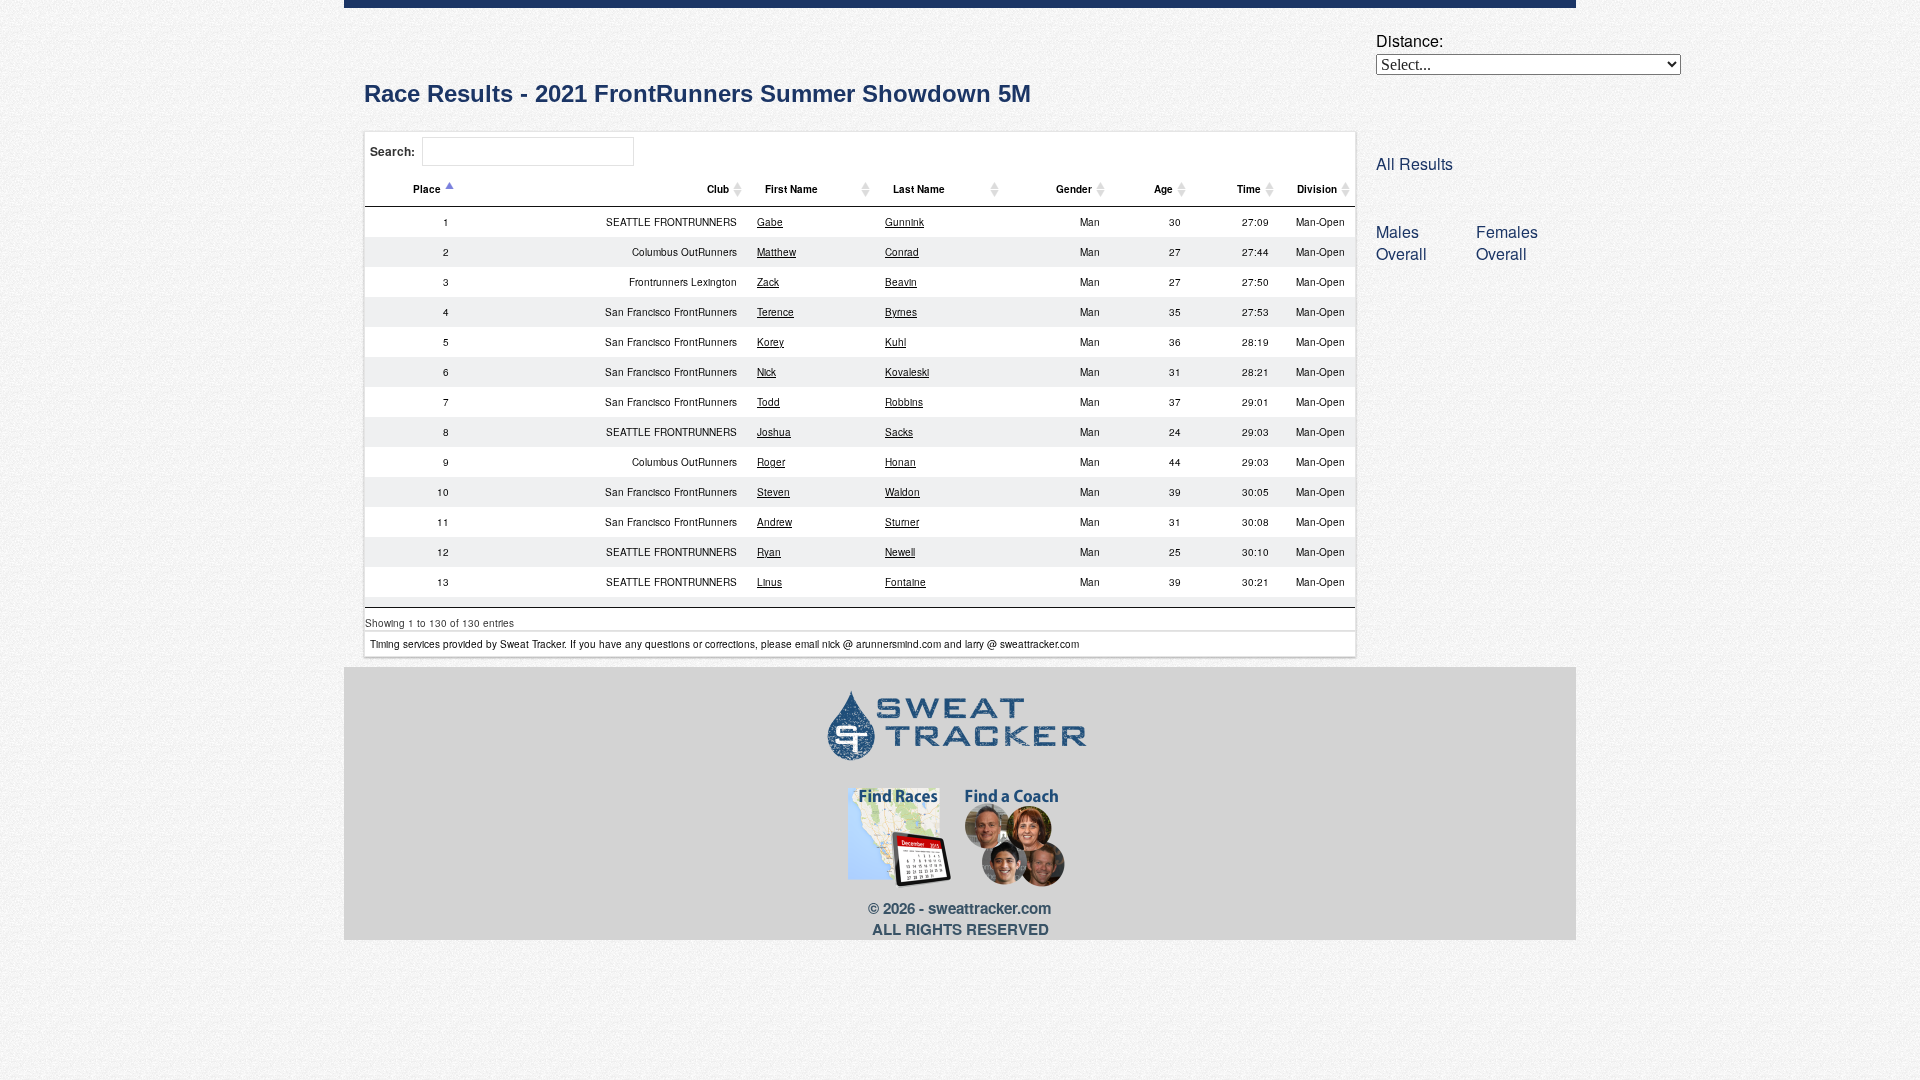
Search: (392, 151)
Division (1317, 189)
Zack (768, 282)
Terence (775, 312)
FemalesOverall (1507, 242)
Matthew (776, 252)
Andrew (774, 522)
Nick (766, 372)
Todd (768, 402)
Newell (900, 552)
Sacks (899, 432)
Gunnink (904, 222)
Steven (773, 492)
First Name (791, 189)
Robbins (904, 402)
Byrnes (901, 312)
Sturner (902, 522)
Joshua (774, 432)
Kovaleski (907, 372)
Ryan (769, 552)
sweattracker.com (990, 908)
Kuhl (895, 342)
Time (1249, 189)
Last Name (919, 189)
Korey (770, 342)
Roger (771, 462)
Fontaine (905, 582)
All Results (1414, 163)
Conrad (902, 252)
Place (427, 189)
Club (718, 189)
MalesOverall (1401, 242)
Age (1163, 189)
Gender (1074, 189)
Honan (900, 462)
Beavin (901, 282)
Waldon (902, 492)
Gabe (770, 222)
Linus (769, 582)
